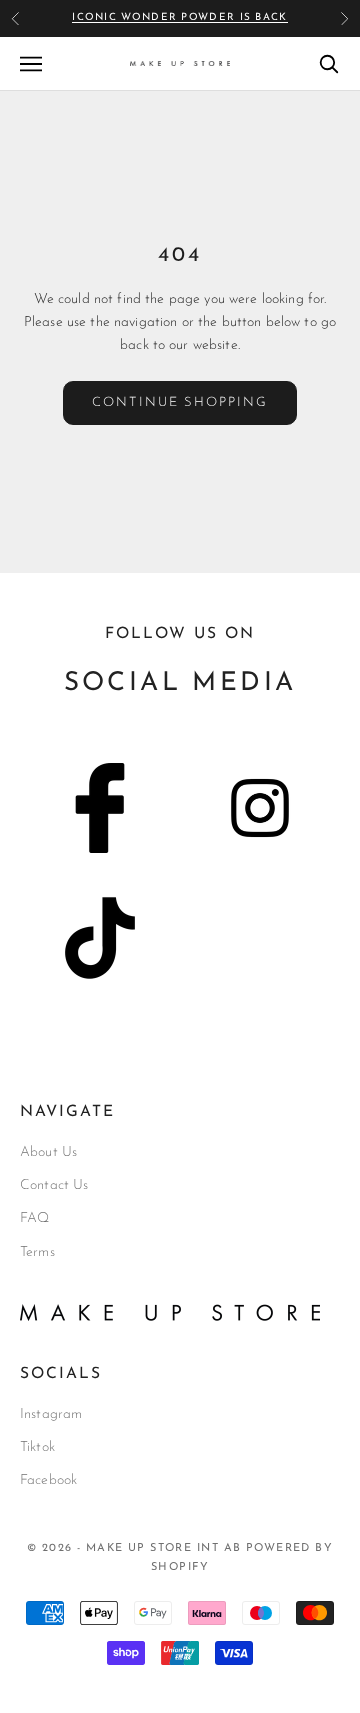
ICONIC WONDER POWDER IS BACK (179, 17)
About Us (48, 1152)
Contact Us (54, 1185)
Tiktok (37, 1447)
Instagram (51, 1414)
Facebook (48, 1480)
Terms (37, 1252)
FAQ (34, 1218)
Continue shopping (180, 402)
